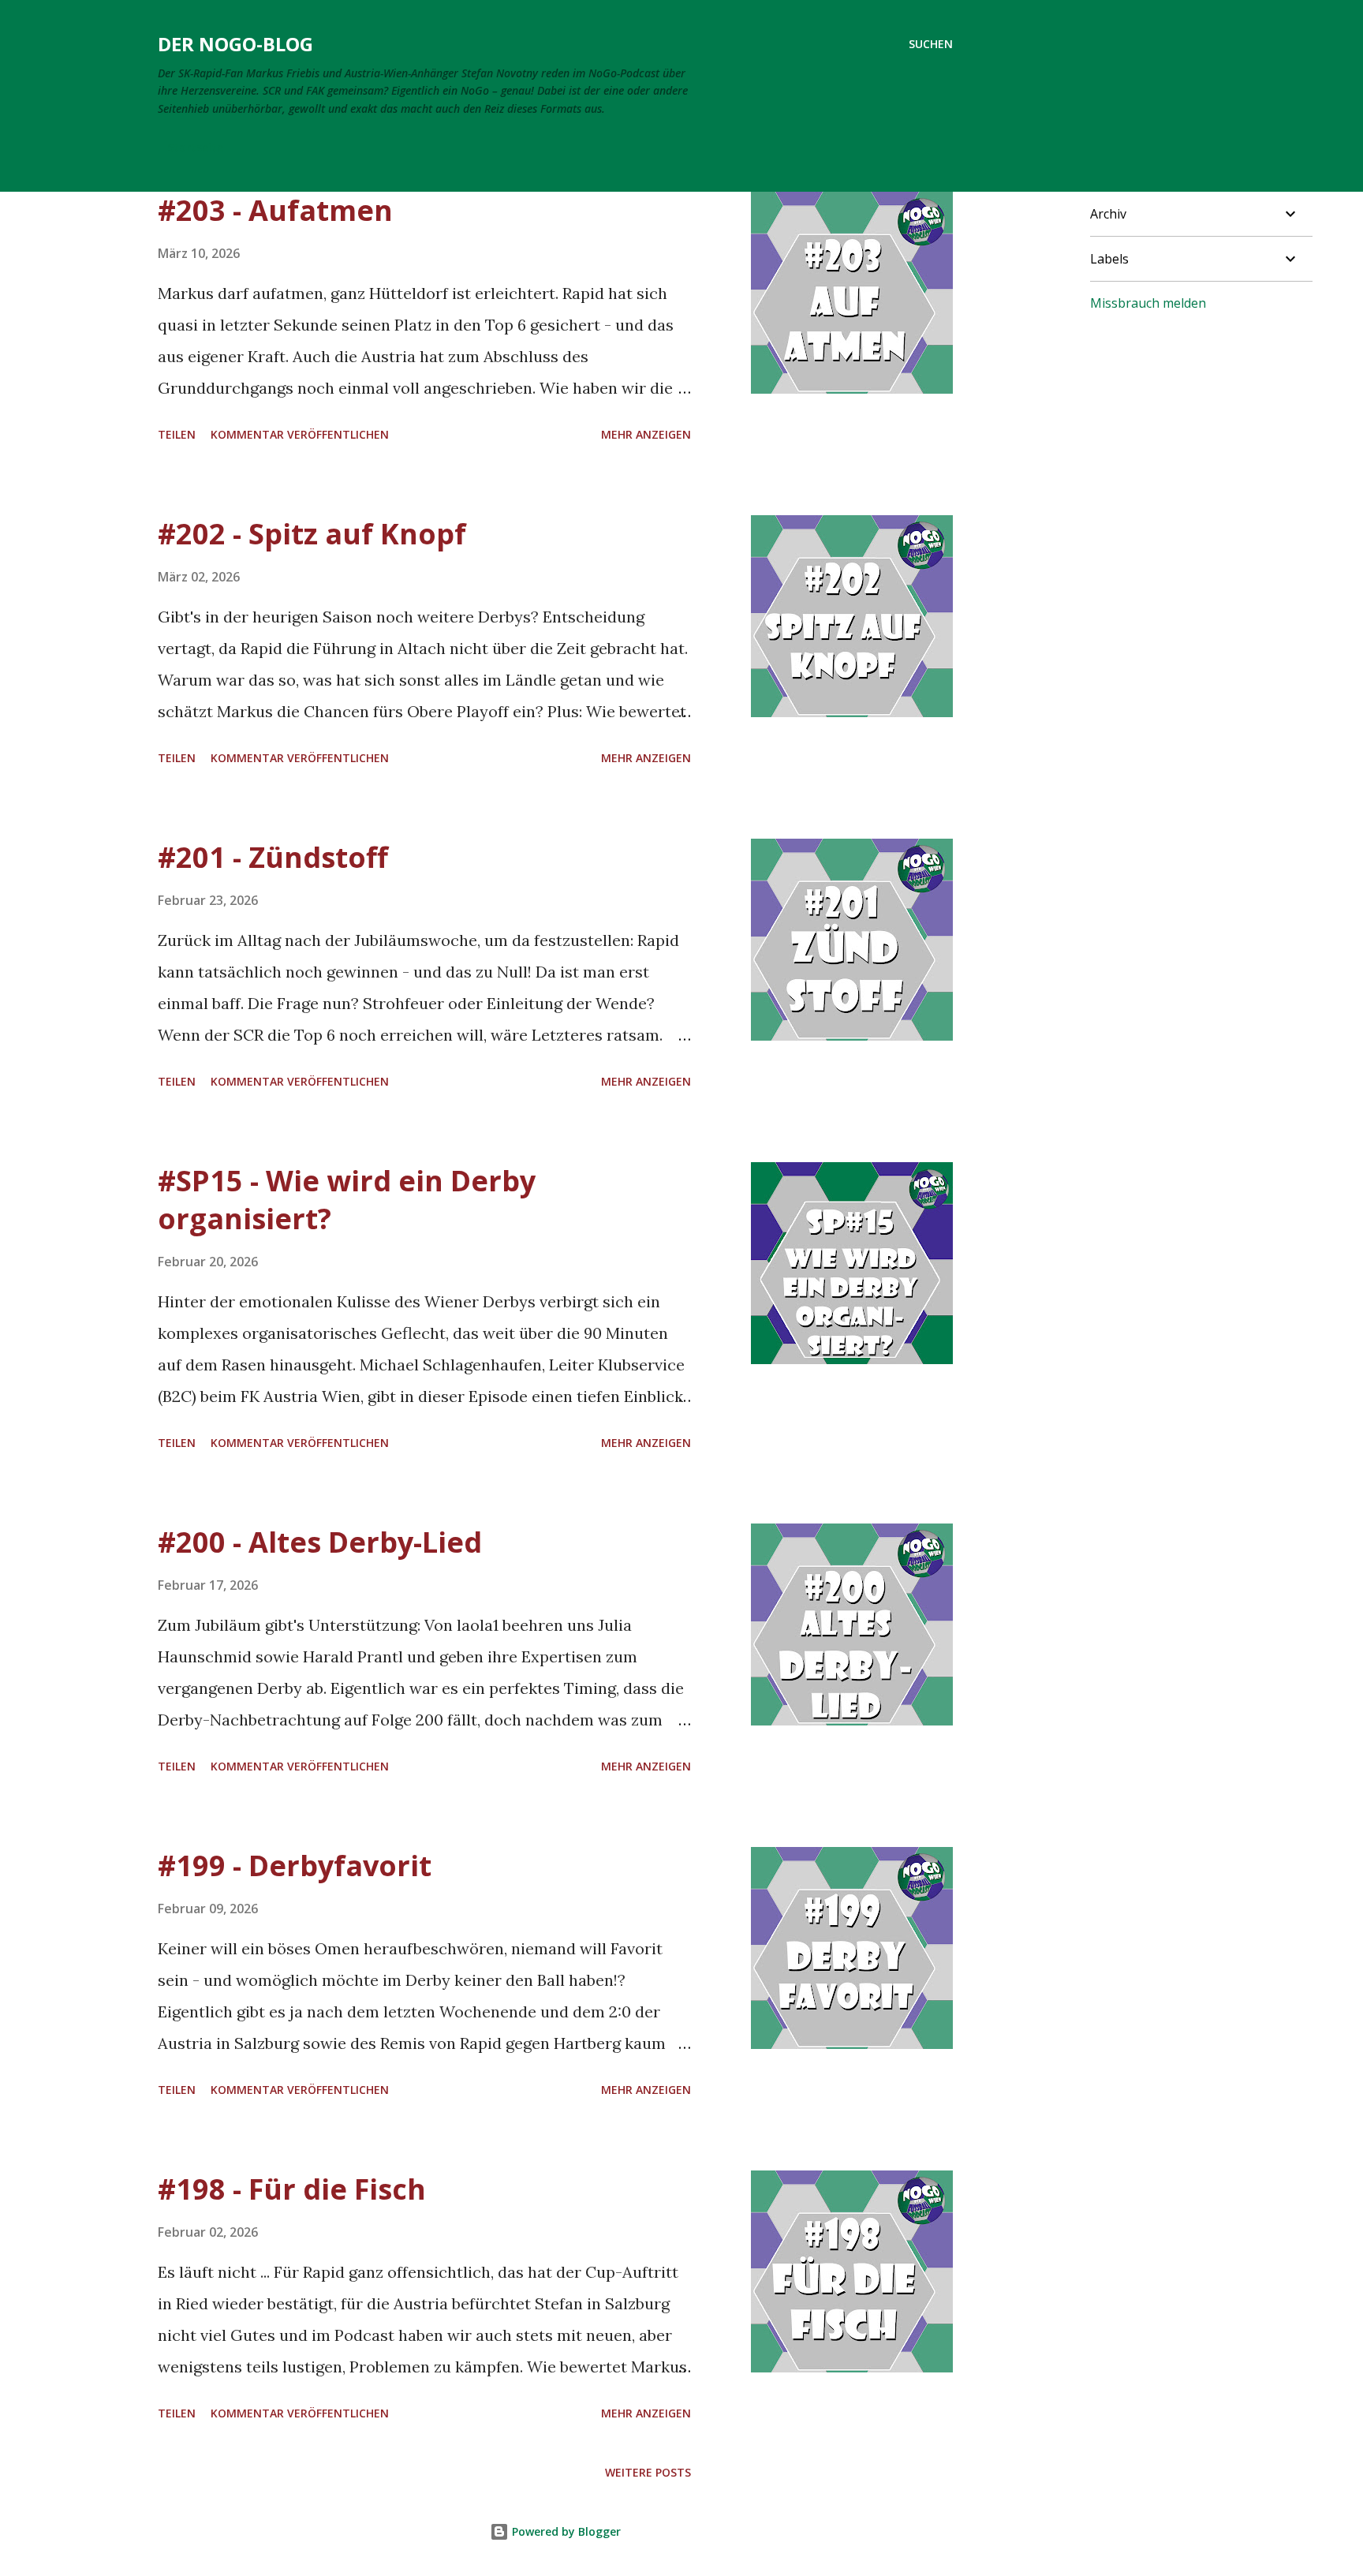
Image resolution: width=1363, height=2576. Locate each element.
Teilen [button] (177, 434)
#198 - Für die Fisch (292, 2189)
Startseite (195, 147)
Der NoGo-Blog (235, 44)
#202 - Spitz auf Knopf (312, 534)
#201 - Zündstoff (273, 857)
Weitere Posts (648, 2472)
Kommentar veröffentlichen (300, 434)
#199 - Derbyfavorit (295, 1866)
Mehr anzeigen (646, 434)
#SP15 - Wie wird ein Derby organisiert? (347, 1200)
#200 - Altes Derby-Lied (320, 1542)
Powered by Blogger (565, 2531)
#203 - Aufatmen (275, 210)
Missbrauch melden (1148, 303)
